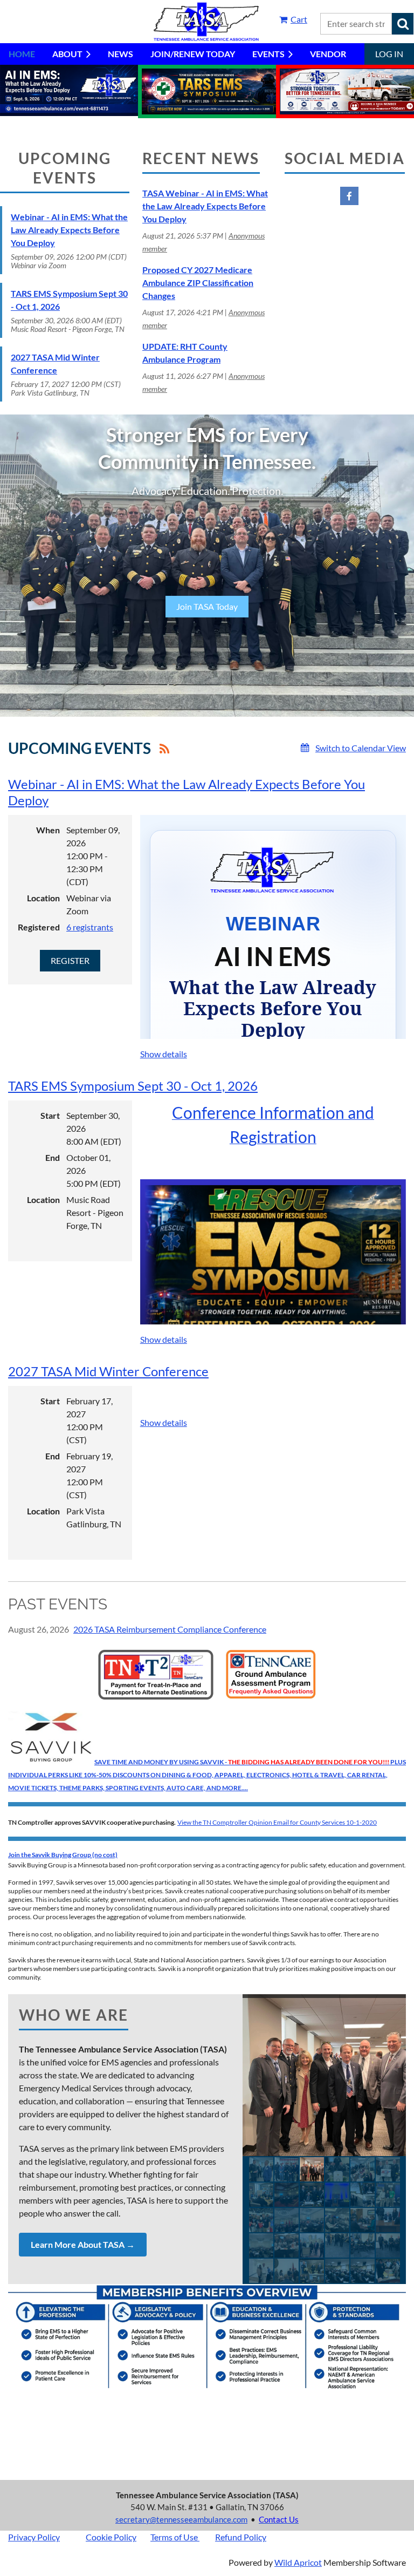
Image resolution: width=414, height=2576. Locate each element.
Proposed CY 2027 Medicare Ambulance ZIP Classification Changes (198, 283)
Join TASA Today (207, 606)
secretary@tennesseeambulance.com (181, 2519)
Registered (39, 927)
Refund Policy (241, 2537)
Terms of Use (174, 2537)
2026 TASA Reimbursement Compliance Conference (170, 1629)
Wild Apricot (298, 2562)
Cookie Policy (111, 2537)
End (53, 1157)
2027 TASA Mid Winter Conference (108, 1371)
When (48, 830)
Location (43, 898)
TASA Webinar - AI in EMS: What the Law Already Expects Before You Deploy (205, 206)
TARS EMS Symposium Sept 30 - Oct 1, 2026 (133, 1086)
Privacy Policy (34, 2537)
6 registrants (90, 927)
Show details (164, 1054)
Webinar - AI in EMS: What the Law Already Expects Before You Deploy (69, 230)
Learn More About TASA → (83, 2244)
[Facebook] (349, 196)
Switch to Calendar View (361, 748)
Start (50, 1115)
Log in (389, 54)
